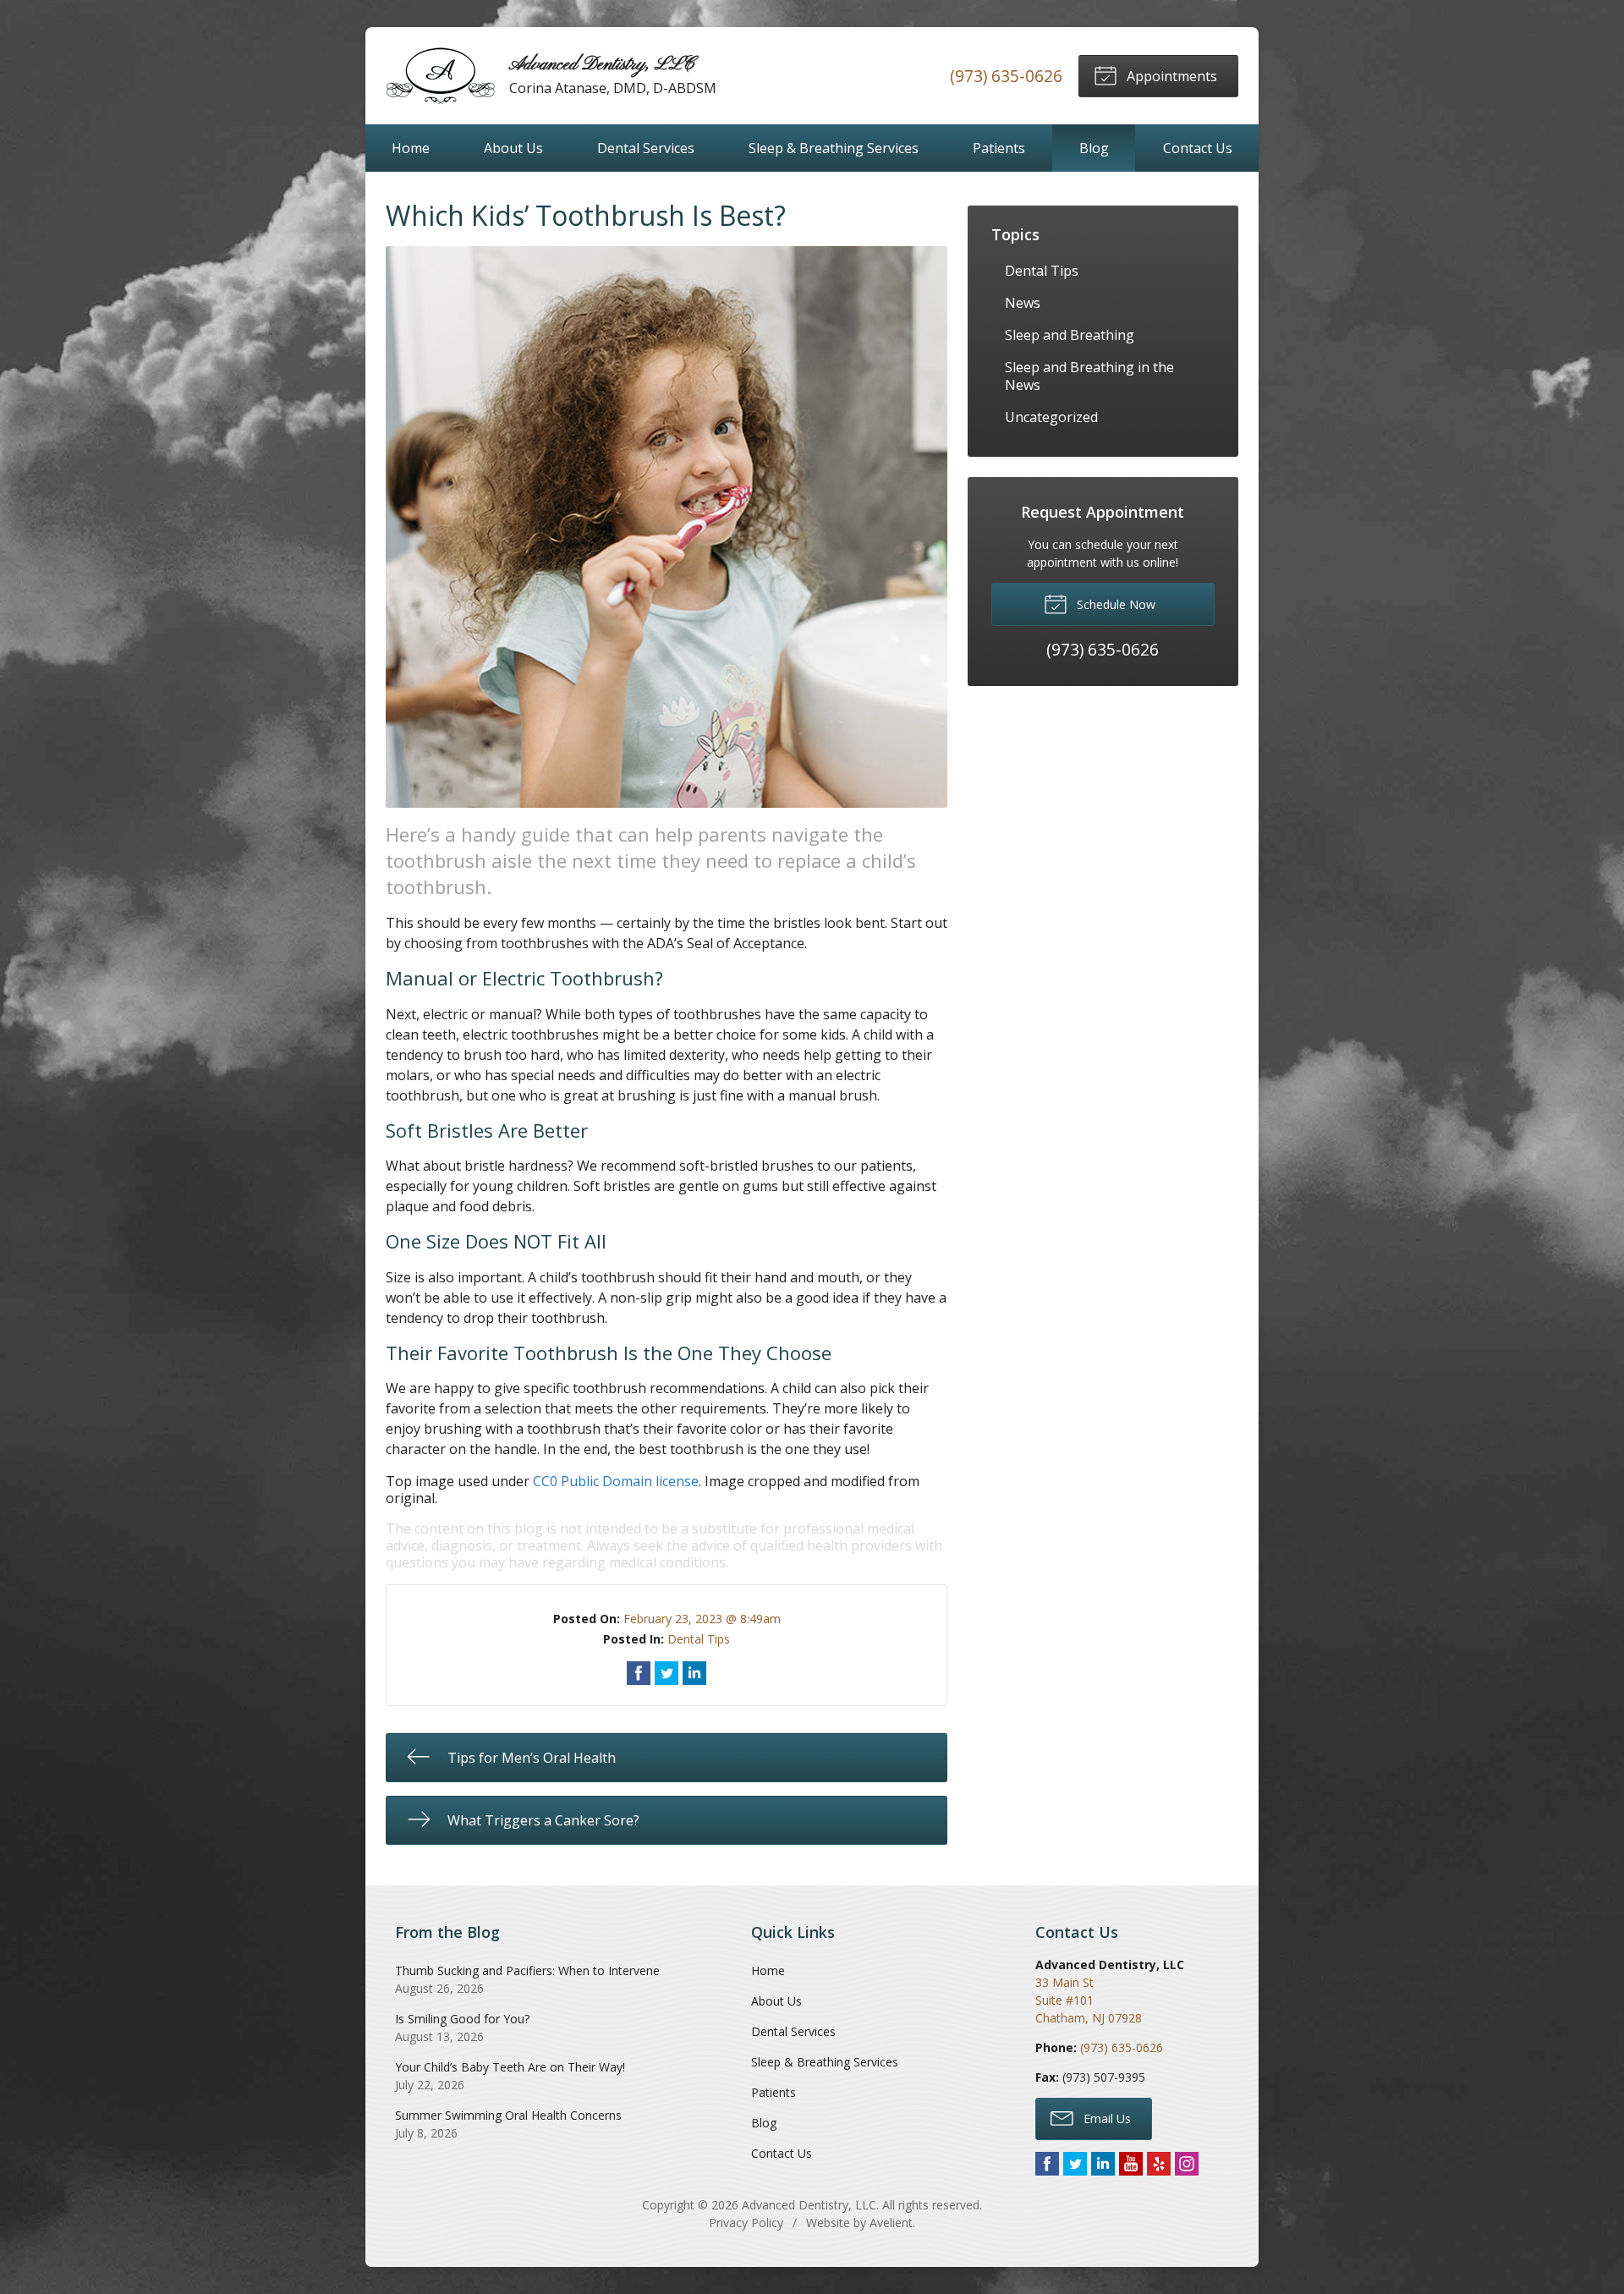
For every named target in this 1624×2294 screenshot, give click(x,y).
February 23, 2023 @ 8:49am (702, 1619)
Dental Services (646, 148)
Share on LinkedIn (694, 1673)
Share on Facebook (639, 1673)
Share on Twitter (667, 1673)
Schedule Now (1114, 604)
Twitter (1075, 2164)
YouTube (1131, 2164)
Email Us (1106, 2118)
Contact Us (1198, 148)
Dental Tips (699, 1639)
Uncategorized (1051, 417)
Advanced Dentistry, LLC (809, 2205)
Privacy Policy (746, 2223)
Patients (999, 148)
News (1023, 303)
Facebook (1047, 2164)
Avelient (891, 2223)
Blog (1094, 148)
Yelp (1159, 2164)
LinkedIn (1103, 2164)
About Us (513, 148)
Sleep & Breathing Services (834, 148)
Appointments (1170, 76)
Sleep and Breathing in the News (1089, 376)
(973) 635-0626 (1006, 76)
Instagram (1187, 2164)
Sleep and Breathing (1070, 335)
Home (411, 148)
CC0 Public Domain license (616, 1481)
